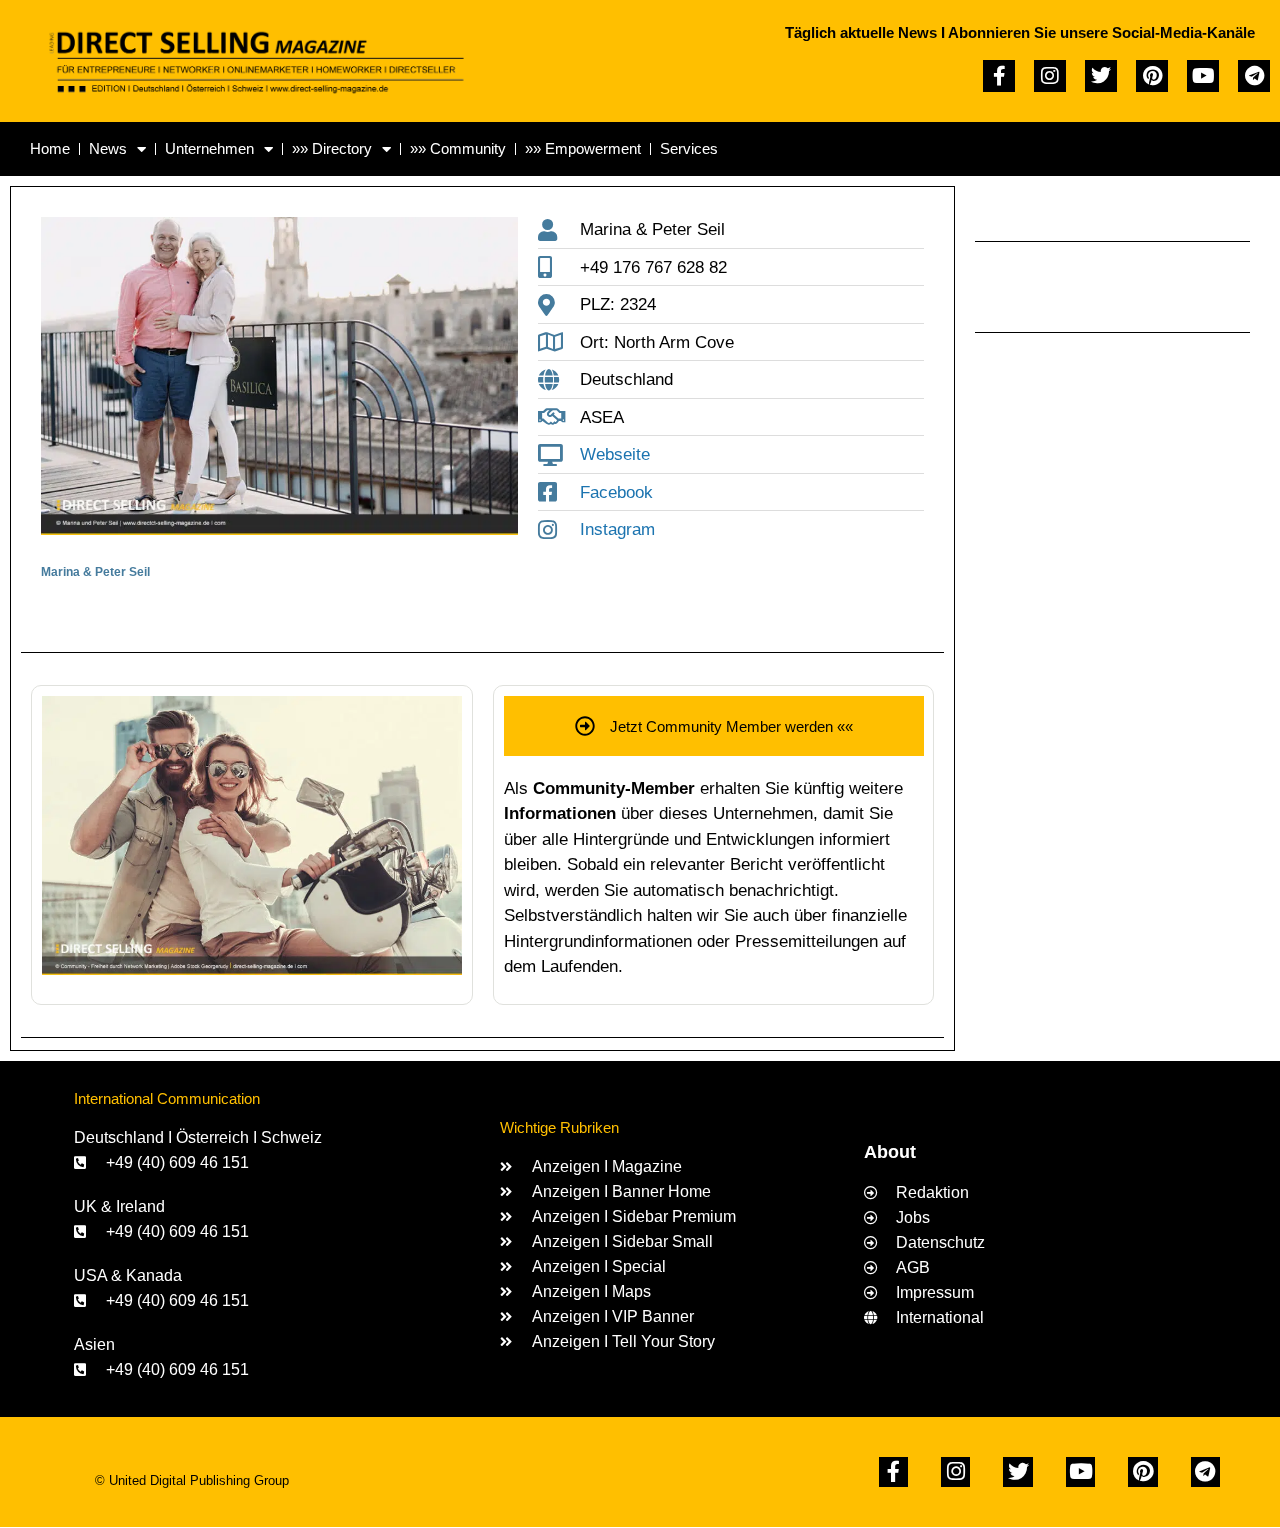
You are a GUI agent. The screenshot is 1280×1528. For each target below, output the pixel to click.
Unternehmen (209, 148)
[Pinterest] (1152, 76)
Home (50, 148)
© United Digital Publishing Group (192, 1480)
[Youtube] (1203, 76)
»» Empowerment (583, 148)
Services (689, 148)
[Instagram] (1050, 76)
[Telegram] (1254, 76)
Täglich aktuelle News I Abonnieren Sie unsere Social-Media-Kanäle (1020, 32)
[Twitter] (1101, 76)
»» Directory (332, 148)
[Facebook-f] (999, 76)
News (108, 148)
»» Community (458, 148)
